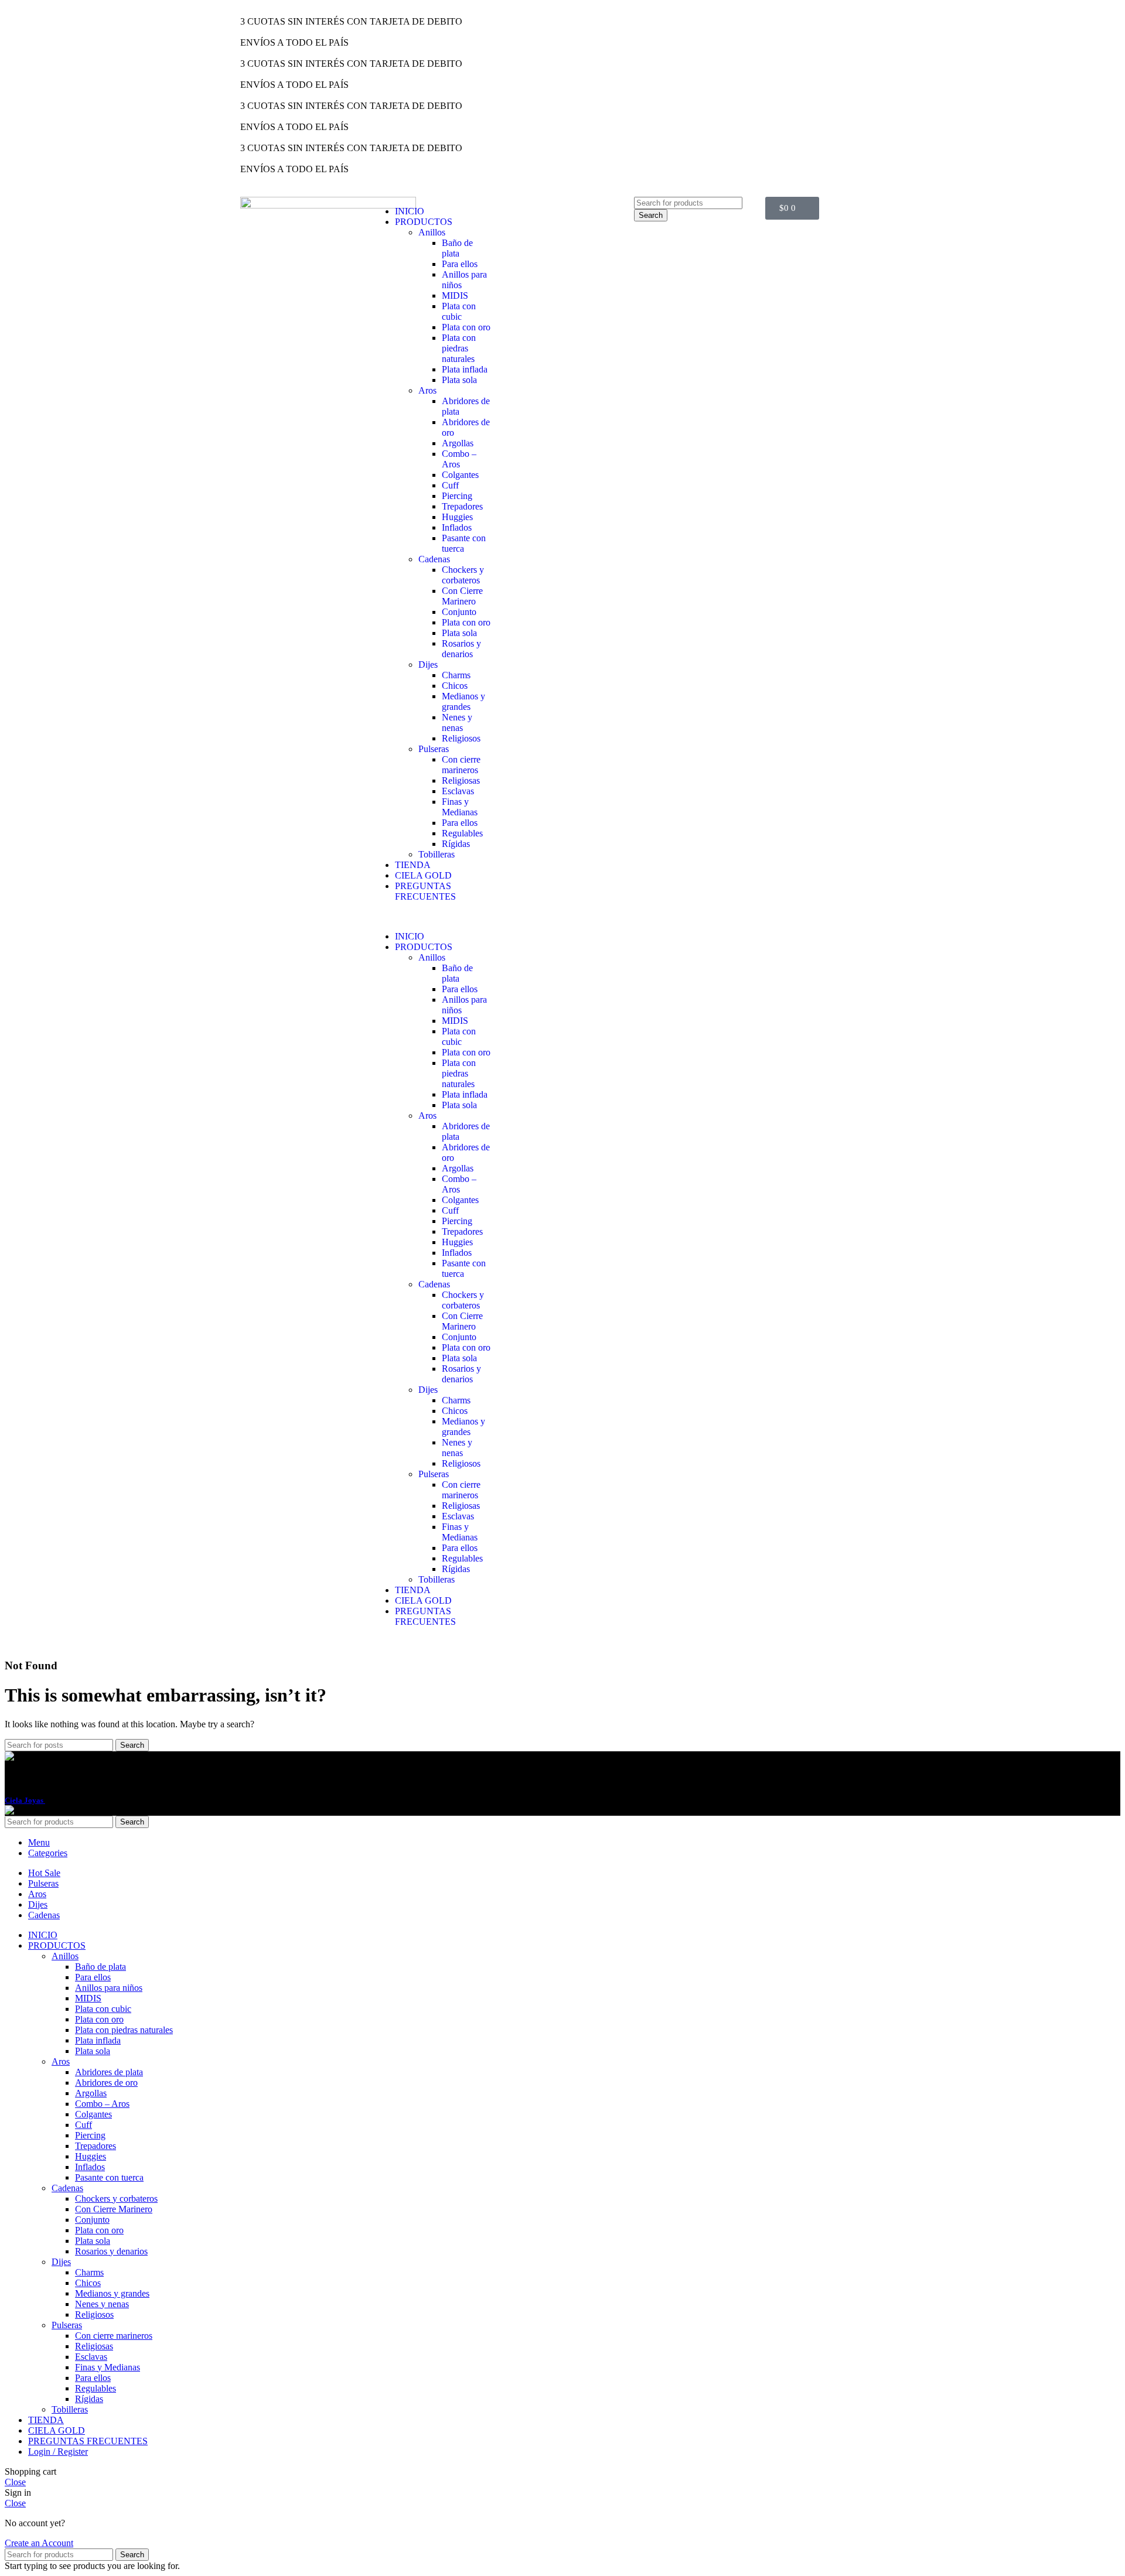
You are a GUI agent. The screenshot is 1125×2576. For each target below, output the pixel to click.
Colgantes (460, 475)
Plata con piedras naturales (459, 348)
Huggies (457, 517)
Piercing (457, 496)
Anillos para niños (109, 1988)
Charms (456, 675)
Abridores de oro (106, 2083)
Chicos (455, 686)
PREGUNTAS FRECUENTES (425, 891)
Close (15, 2482)
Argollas (458, 443)
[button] (431, 917)
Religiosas (461, 780)
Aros (427, 390)
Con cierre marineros (461, 765)
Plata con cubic (459, 311)
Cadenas (434, 559)
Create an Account (39, 2543)
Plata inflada (465, 369)
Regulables (462, 833)
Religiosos (461, 738)
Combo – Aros (459, 459)
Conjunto (459, 612)
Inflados (457, 527)
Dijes (428, 665)
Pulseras (434, 749)
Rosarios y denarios (461, 649)
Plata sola (459, 380)
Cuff (450, 485)
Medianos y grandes (463, 701)
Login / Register (58, 2452)
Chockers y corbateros (463, 575)
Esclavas (458, 791)
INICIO (410, 211)
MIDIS (455, 295)
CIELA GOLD (423, 875)
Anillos (432, 232)
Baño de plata (457, 248)
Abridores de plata (109, 2072)
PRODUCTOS (424, 222)
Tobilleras (437, 854)
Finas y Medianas (460, 807)
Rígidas (456, 844)
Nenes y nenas (457, 722)
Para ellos (460, 264)
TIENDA (413, 865)
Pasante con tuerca (464, 543)
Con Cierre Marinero (462, 596)
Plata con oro (466, 327)
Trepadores (462, 506)
